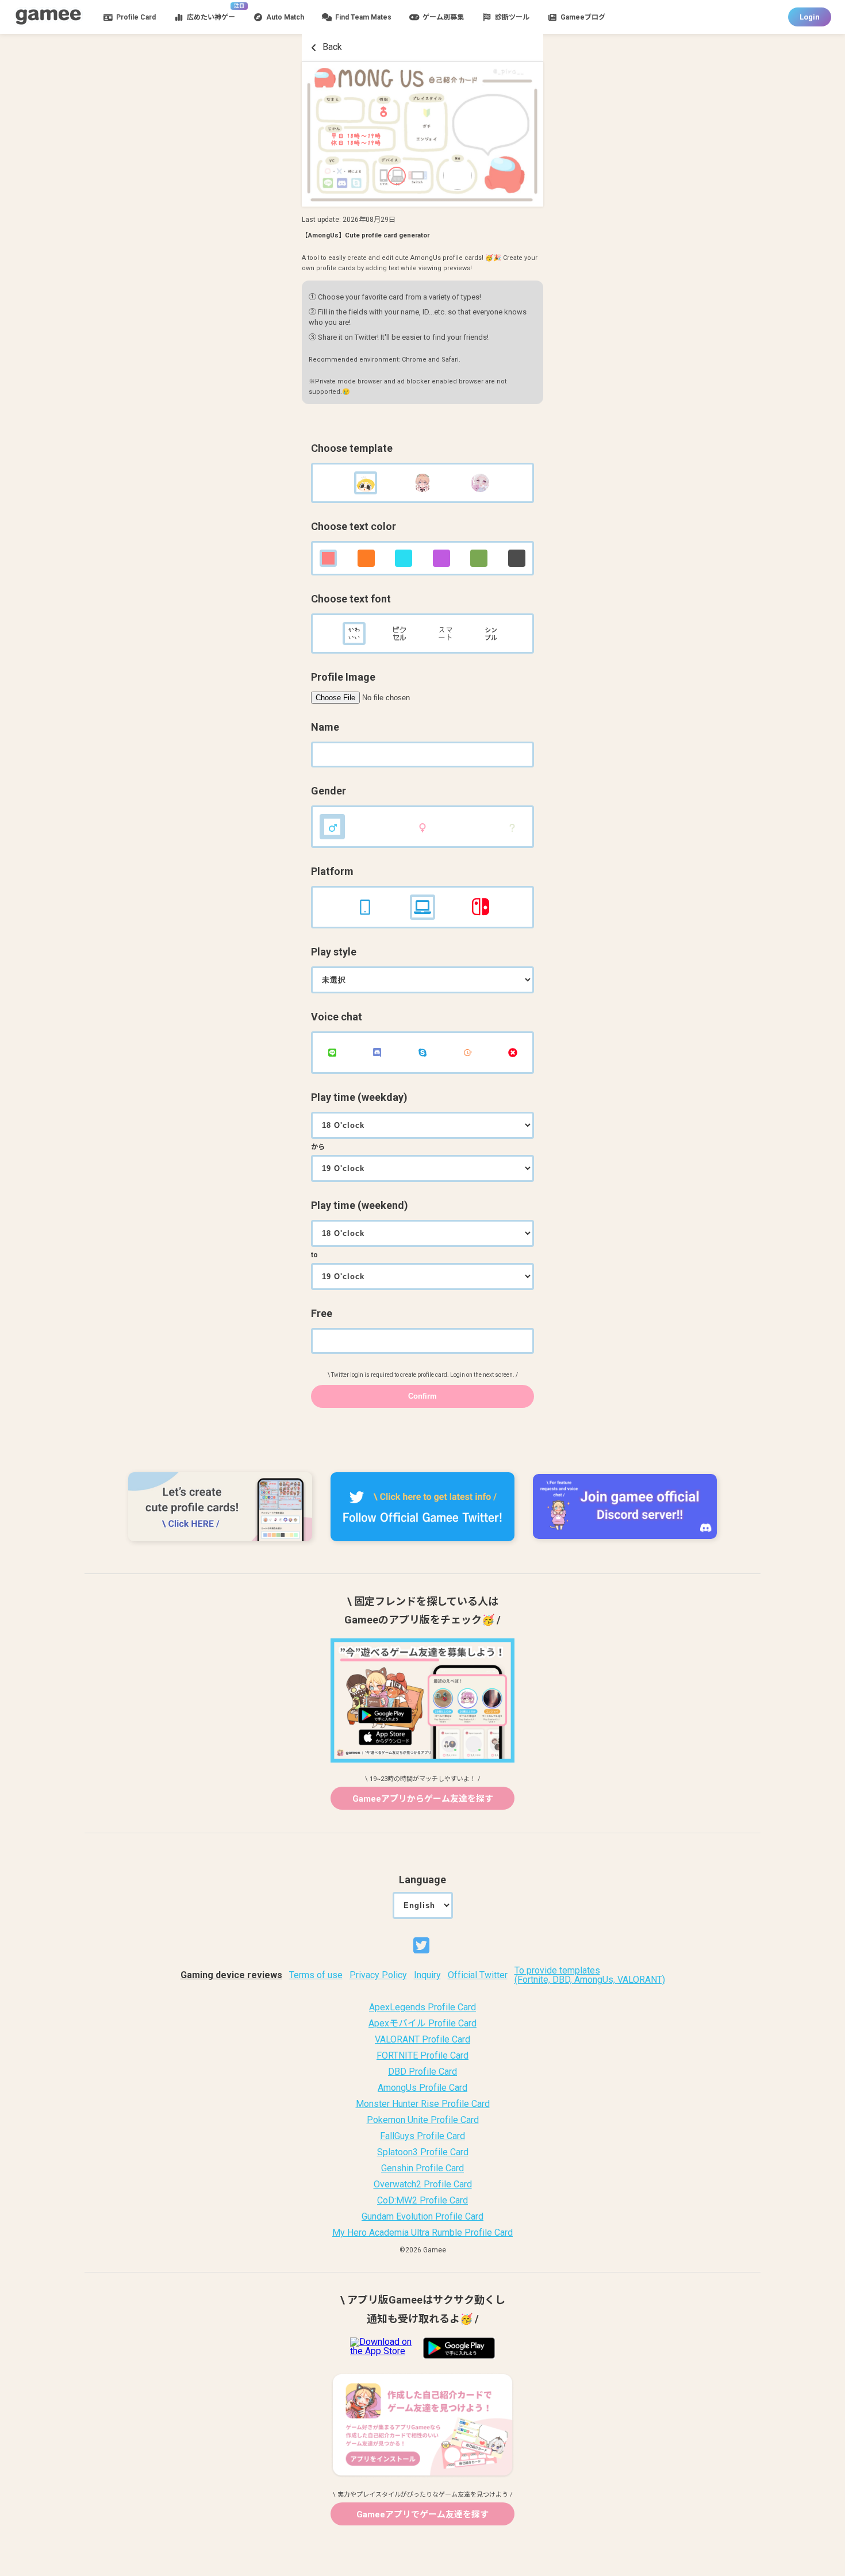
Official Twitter (478, 1975)
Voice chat (337, 1017)
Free (322, 1314)
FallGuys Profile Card (422, 2136)
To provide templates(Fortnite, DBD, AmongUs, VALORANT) (590, 1975)
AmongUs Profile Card (422, 2088)
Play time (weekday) (359, 1097)
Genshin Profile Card (422, 2168)
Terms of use (316, 1975)
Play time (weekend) (360, 1206)
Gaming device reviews (231, 1975)
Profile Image (343, 677)
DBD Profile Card (422, 2072)
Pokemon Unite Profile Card (423, 2120)
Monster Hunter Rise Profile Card (423, 2104)
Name (325, 727)
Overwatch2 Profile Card (423, 2185)
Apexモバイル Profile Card (422, 2024)
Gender (329, 791)
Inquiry (427, 1975)
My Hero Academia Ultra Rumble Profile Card (422, 2233)
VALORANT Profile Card (422, 2040)
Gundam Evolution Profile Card (422, 2217)
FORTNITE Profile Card (422, 2056)
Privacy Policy (378, 1975)
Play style (334, 952)
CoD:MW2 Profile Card (422, 2201)
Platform (332, 872)
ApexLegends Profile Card (422, 2007)
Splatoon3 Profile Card (423, 2152)
